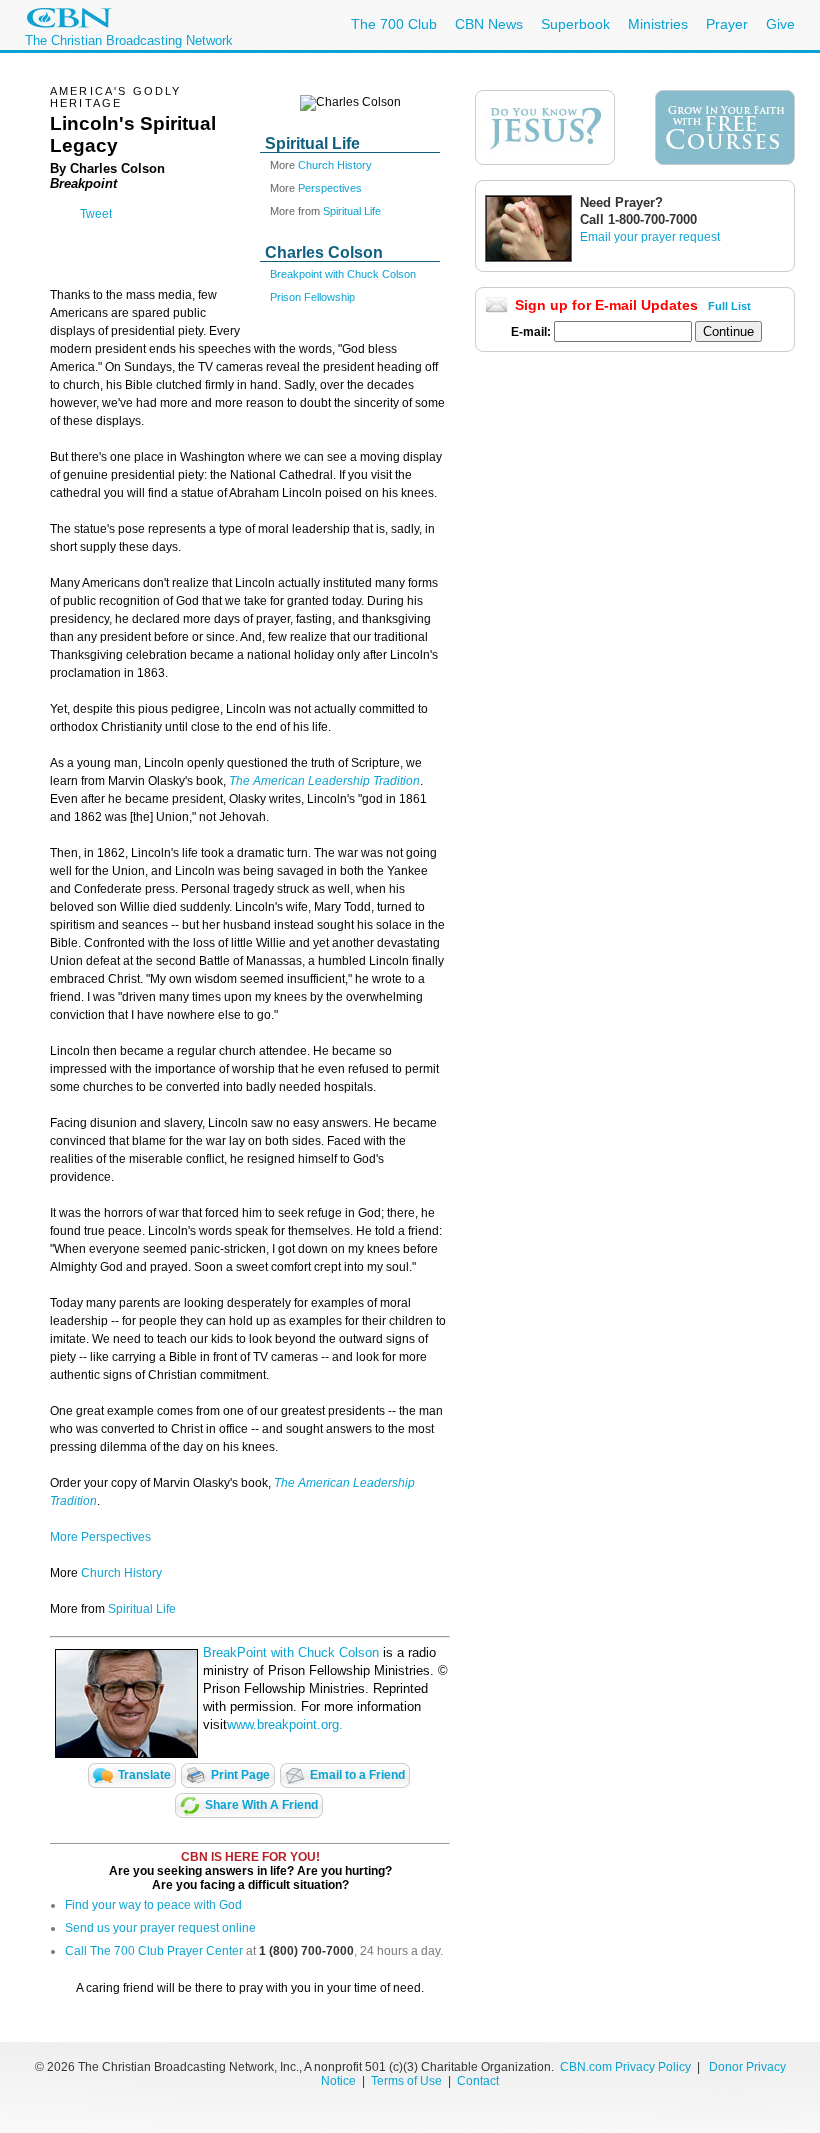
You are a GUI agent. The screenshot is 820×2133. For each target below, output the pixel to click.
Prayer (727, 24)
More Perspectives (100, 1537)
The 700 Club (394, 24)
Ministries (658, 24)
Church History (335, 165)
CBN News (489, 24)
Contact (478, 2081)
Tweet (96, 214)
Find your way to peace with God (153, 1905)
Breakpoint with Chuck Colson (343, 274)
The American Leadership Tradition (324, 781)
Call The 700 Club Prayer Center (154, 1951)
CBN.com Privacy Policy (625, 2067)
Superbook (575, 24)
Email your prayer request (650, 237)
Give (780, 24)
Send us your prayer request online (160, 1928)
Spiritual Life (352, 211)
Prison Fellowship (312, 297)
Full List (729, 306)
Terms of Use (408, 2081)
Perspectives (330, 188)
